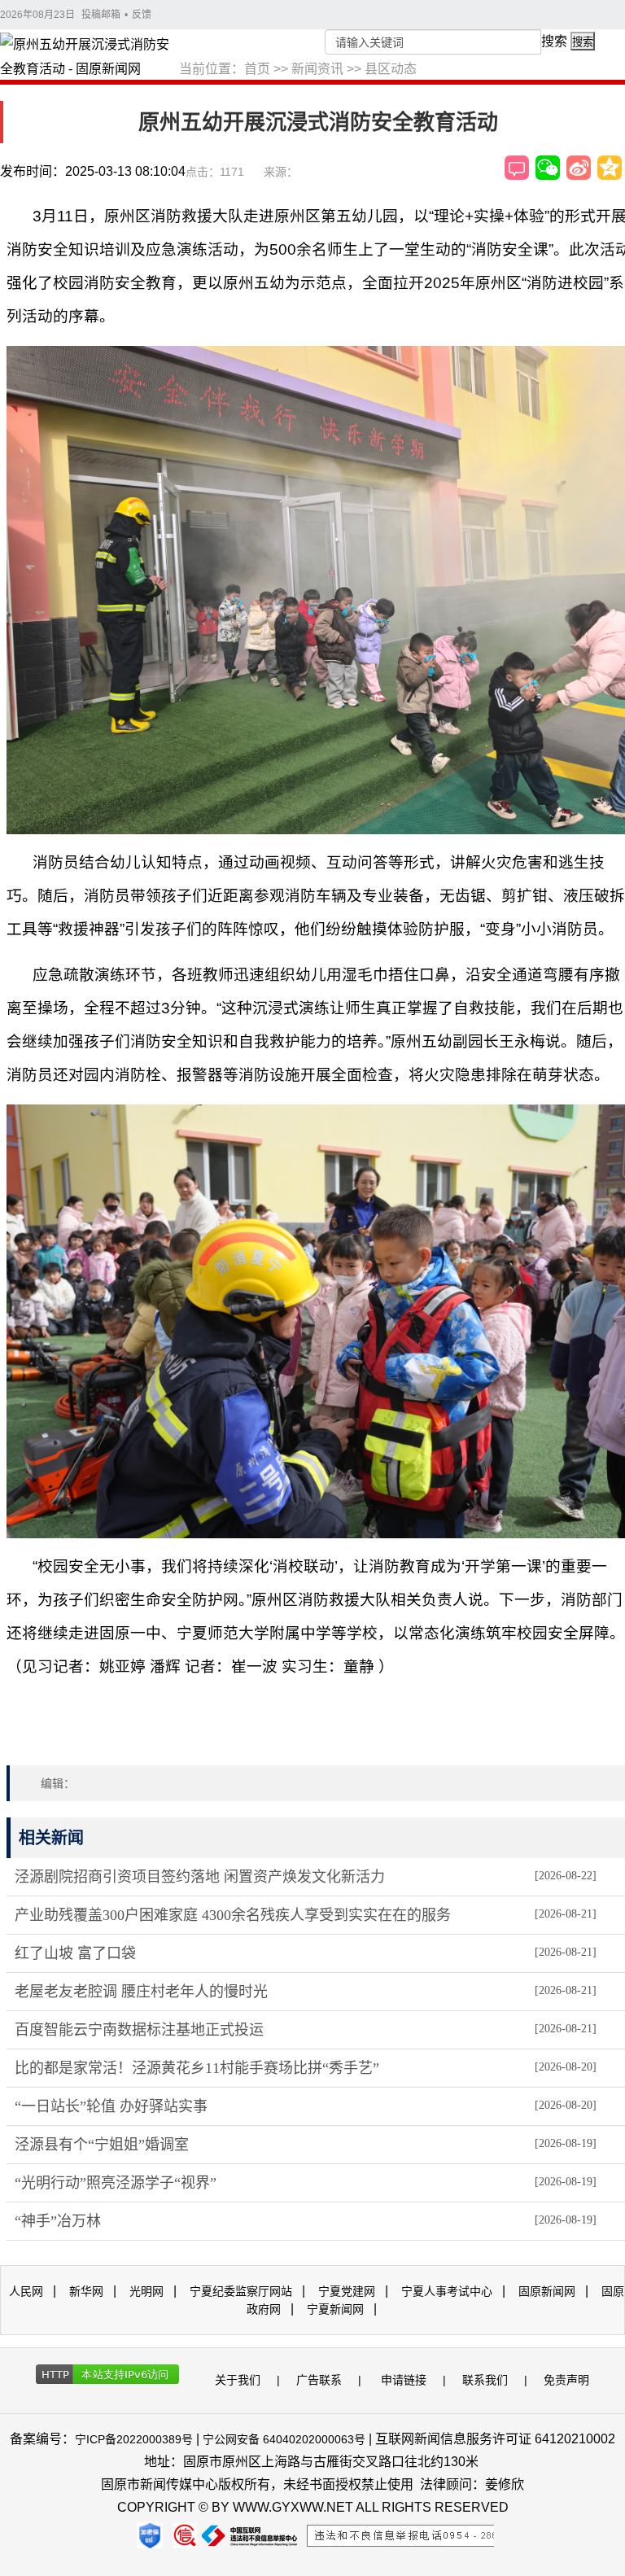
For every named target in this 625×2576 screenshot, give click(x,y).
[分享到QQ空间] (610, 168)
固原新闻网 (547, 2291)
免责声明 (566, 2380)
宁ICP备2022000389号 (134, 2439)
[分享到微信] (548, 168)
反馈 (142, 15)
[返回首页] (90, 58)
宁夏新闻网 (335, 2309)
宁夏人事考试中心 (447, 2291)
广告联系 (319, 2380)
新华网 (86, 2291)
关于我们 (238, 2380)
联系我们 (485, 2380)
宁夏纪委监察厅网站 (241, 2291)
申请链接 (404, 2380)
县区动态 (391, 69)
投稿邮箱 (101, 15)
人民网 (26, 2291)
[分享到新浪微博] (579, 168)
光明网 (146, 2291)
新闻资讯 (317, 69)
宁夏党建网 (347, 2291)
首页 (257, 69)
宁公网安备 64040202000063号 (284, 2439)
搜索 (554, 41)
